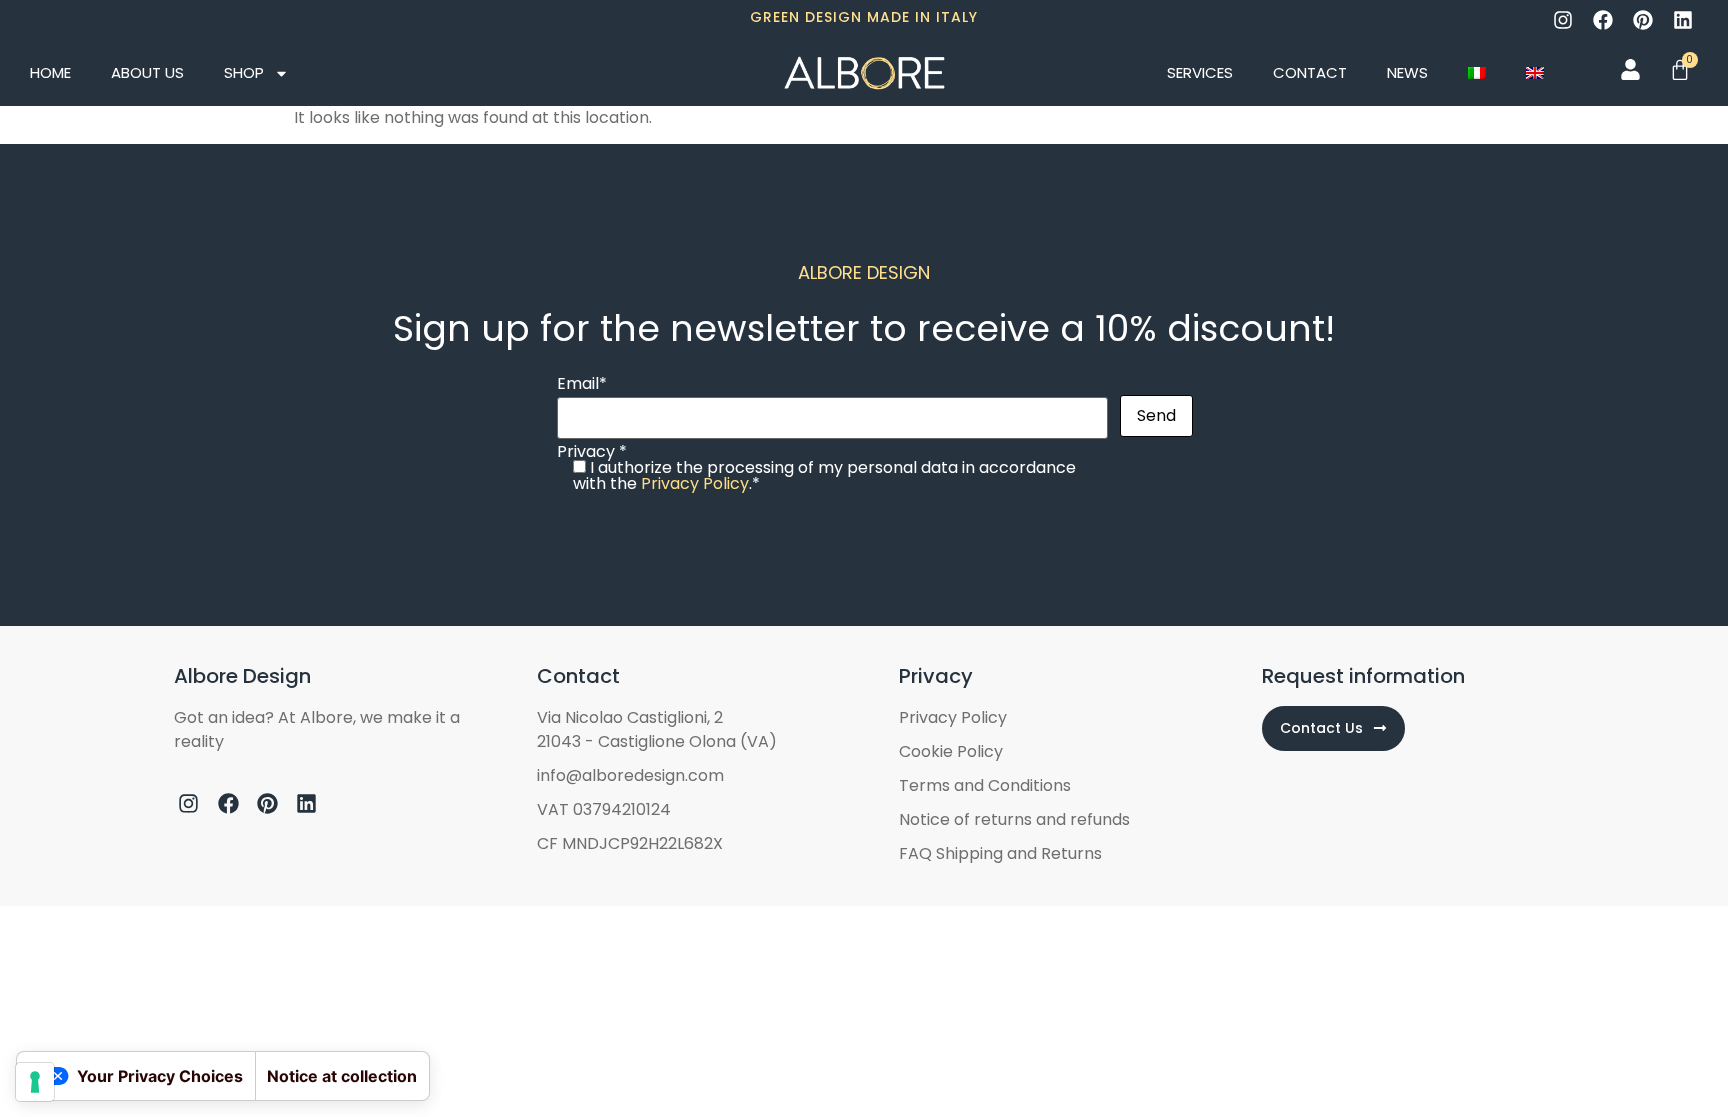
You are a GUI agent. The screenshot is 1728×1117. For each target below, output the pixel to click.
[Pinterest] (1643, 20)
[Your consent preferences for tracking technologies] (35, 1082)
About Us (147, 72)
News (1407, 72)
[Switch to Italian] (1477, 73)
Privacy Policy (695, 483)
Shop (244, 72)
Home (50, 72)
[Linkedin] (1683, 20)
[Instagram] (1563, 20)
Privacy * (816, 468)
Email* (582, 385)
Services (1200, 72)
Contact (1310, 72)
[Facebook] (1603, 20)
